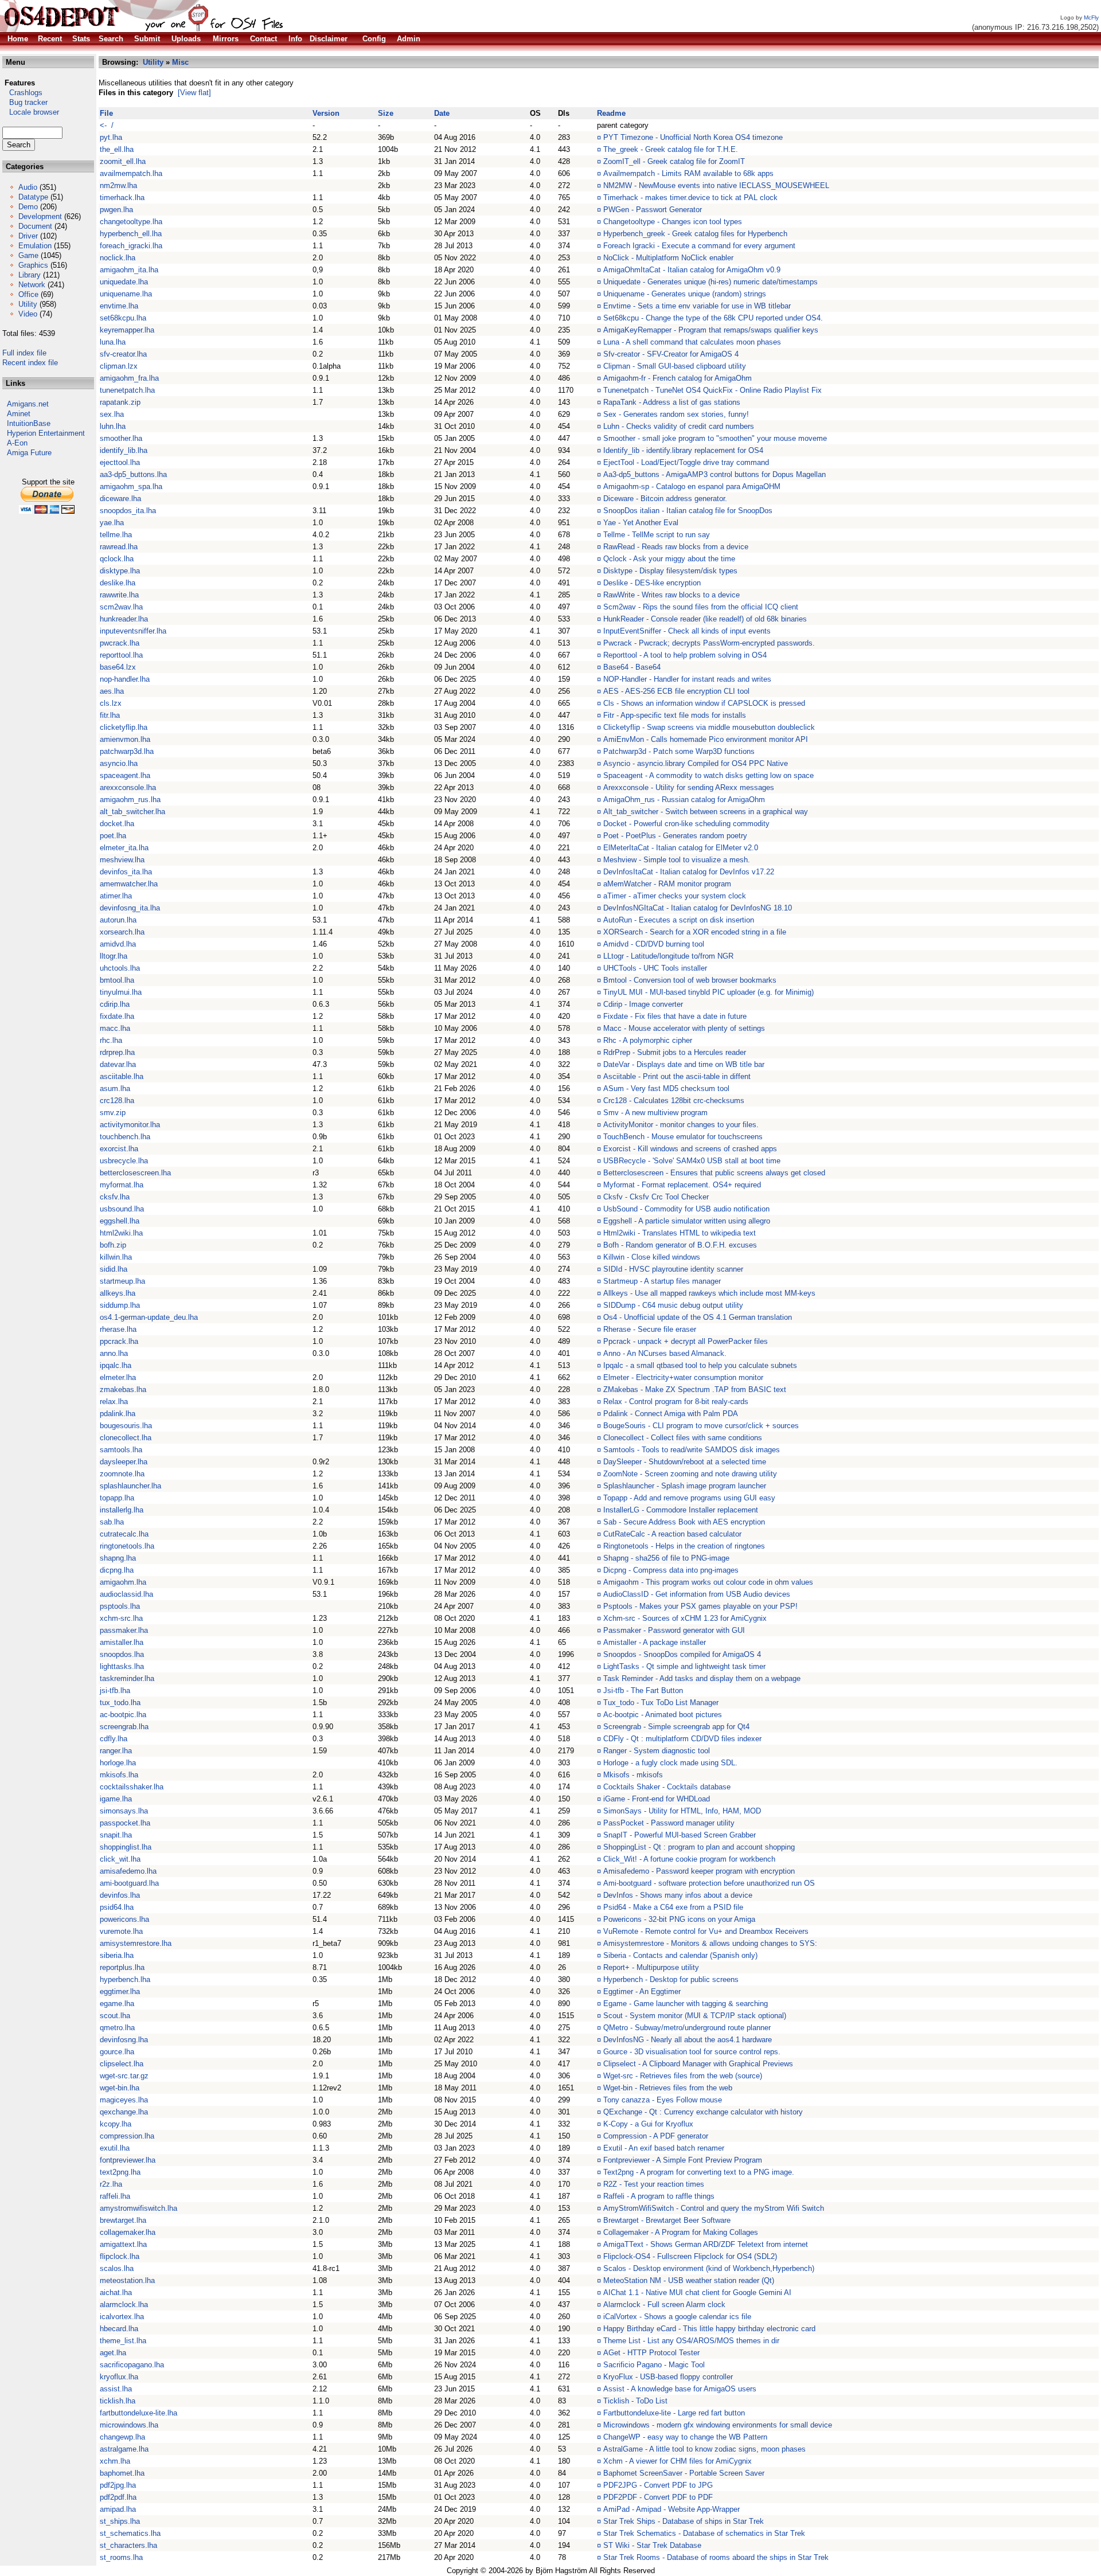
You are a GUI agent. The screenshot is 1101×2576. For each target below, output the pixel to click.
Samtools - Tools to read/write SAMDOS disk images (692, 1450)
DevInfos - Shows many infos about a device (678, 1895)
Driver (28, 236)
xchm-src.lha (121, 1618)
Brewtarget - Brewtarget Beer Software (667, 2220)
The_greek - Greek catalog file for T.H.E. (671, 149)
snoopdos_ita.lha (128, 511)
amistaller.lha (122, 1642)
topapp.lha (117, 1498)
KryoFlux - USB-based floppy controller (668, 2377)
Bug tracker (25, 102)
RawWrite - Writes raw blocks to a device (671, 595)
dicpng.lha (117, 1570)
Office (28, 294)
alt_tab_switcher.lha (132, 812)
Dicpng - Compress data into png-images (671, 1570)
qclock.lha (117, 559)
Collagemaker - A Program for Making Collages (681, 2232)
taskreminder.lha (127, 1678)
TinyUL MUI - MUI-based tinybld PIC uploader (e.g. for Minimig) (708, 992)
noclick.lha (118, 258)
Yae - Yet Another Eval (641, 523)
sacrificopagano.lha (132, 2365)
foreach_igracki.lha (131, 246)
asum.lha (115, 1088)
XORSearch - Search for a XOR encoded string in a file (695, 932)
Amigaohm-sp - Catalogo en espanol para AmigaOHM (692, 486)
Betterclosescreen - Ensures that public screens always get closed (714, 1173)
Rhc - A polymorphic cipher (648, 1040)
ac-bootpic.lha (123, 1715)
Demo (28, 207)
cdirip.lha (115, 1004)
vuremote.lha (121, 1931)
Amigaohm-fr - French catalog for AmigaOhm (678, 378)
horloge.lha (118, 1763)
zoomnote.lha (122, 1474)
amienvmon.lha (125, 739)
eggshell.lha (120, 1221)
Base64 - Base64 (632, 667)
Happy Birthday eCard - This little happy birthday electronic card (709, 2329)
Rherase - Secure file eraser (650, 1329)
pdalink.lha (118, 1414)
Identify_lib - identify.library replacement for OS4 (683, 450)
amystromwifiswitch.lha (138, 2208)
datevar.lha (118, 1064)
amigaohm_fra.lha (129, 378)
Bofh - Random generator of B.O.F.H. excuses (680, 1245)
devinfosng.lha (124, 2040)
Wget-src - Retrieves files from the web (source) (683, 2076)
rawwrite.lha (119, 595)
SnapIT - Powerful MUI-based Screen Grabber (680, 1835)
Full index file (24, 353)
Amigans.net (28, 404)
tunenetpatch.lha (127, 390)
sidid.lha (114, 1269)
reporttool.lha (121, 655)
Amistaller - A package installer (655, 1642)
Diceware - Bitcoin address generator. (665, 499)
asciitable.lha (122, 1076)
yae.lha (112, 523)
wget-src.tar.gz (124, 2076)
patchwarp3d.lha (127, 751)
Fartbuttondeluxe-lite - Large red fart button (674, 2413)
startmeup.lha (122, 1281)
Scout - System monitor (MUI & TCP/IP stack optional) (695, 2016)
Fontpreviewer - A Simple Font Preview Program (683, 2160)
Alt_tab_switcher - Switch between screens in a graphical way (706, 812)
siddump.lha (120, 1305)
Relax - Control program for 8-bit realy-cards (676, 1402)
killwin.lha (116, 1257)
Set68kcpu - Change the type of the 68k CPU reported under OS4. (713, 318)
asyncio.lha (119, 763)
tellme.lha (116, 535)
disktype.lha (120, 571)
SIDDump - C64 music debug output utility (673, 1305)
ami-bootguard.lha (129, 1883)
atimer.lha (116, 896)
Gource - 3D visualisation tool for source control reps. (692, 2052)
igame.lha (116, 1799)
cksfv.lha (115, 1197)
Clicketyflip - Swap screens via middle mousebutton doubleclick (709, 727)
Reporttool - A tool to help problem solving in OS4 (685, 655)
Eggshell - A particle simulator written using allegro (687, 1221)
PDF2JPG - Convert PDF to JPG (658, 2485)
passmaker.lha (124, 1630)
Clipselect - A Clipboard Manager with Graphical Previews (698, 2064)
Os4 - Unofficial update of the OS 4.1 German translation (698, 1317)
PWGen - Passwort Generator (653, 210)
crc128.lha (117, 1101)
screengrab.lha (124, 1727)
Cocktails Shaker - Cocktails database (667, 1787)
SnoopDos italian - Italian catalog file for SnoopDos (688, 511)
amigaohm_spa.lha (131, 486)
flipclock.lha (120, 2256)
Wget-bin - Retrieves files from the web (668, 2088)
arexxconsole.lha (128, 787)
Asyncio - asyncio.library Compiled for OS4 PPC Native (696, 763)
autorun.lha (118, 920)
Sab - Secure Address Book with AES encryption (684, 1522)
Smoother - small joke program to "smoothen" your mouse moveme (715, 438)
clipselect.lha (122, 2064)
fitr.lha (110, 715)
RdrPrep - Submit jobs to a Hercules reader (675, 1052)
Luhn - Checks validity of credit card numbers (679, 426)
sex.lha (112, 414)
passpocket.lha (125, 1823)
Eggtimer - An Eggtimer (642, 1991)
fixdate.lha (117, 1016)
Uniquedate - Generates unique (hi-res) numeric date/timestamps (710, 282)
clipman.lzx (119, 366)
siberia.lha (117, 1955)
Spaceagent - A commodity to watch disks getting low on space (708, 775)
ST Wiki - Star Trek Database (652, 2545)
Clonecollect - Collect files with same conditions (683, 1438)
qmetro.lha (117, 2028)
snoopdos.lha (122, 1654)
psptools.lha (120, 1606)
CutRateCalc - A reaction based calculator (672, 1534)
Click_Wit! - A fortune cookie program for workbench (689, 1859)
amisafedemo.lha (128, 1871)
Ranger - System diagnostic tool (657, 1751)
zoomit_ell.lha (123, 161)
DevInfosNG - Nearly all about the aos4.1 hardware (688, 2040)
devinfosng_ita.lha (130, 908)
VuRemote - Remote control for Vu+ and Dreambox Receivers (706, 1931)
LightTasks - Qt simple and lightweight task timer (684, 1666)
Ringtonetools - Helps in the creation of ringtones (684, 1546)
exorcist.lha (119, 1149)
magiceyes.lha (124, 2100)
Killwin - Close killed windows (652, 1257)
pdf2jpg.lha (118, 2485)
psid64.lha (117, 1907)
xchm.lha (115, 2461)
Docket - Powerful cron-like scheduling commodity (686, 824)
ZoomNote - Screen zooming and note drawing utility (690, 1474)
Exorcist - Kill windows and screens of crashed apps (690, 1149)
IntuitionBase (29, 423)
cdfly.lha (114, 1739)
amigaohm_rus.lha (130, 800)
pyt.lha (111, 137)
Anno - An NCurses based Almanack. (665, 1353)
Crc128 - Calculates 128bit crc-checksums (674, 1101)
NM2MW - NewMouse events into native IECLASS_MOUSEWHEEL (716, 185)
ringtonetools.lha (127, 1546)
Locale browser (31, 112)
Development (40, 216)
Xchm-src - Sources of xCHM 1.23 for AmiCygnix (685, 1618)
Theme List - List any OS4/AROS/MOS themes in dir (691, 2341)
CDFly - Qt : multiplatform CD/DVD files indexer (682, 1739)
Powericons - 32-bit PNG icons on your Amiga (679, 1919)
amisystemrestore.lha (136, 1943)
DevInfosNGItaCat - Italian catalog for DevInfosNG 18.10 (698, 908)
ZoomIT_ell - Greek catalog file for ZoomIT (674, 161)
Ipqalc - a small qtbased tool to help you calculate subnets (700, 1365)
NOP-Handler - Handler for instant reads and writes (687, 679)
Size (386, 113)
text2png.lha (120, 2172)
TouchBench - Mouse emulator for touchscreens (683, 1137)
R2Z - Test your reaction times (654, 2184)
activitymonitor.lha (130, 1125)
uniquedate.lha (124, 282)
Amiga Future (29, 453)
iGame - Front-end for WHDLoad (657, 1799)
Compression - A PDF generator (656, 2136)
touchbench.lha (125, 1137)
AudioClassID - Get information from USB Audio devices (697, 1594)
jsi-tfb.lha (115, 1690)
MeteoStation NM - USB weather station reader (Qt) (689, 2280)
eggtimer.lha (120, 1991)
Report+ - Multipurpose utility (651, 1967)
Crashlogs (22, 93)
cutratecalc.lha (124, 1534)
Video (28, 314)
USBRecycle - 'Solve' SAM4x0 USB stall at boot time (692, 1161)
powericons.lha (124, 1919)
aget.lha (113, 2353)
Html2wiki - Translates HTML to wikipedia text (680, 1233)
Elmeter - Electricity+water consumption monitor (683, 1377)
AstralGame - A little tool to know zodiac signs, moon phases (704, 2449)
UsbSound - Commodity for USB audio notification (686, 1209)
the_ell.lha (117, 149)
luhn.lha (113, 426)
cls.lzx (111, 703)
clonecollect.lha (126, 1438)
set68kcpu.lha (123, 318)
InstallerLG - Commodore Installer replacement (681, 1510)
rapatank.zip (120, 402)
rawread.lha (119, 547)
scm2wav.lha (121, 607)
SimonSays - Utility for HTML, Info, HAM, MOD (682, 1811)
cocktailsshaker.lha (132, 1787)
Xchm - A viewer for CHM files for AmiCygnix (678, 2461)
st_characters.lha (128, 2545)
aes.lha (112, 691)
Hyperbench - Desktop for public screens (671, 1979)
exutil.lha (115, 2148)
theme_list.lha (123, 2341)
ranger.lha (116, 1751)
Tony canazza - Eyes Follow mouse (663, 2100)
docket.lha (117, 824)
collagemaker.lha (128, 2232)
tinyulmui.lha (121, 992)
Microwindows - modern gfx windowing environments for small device (718, 2425)
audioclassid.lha (126, 1594)
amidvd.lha (118, 944)
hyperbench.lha (125, 1979)
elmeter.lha (118, 1377)
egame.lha (117, 2004)
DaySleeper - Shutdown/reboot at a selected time (685, 1462)
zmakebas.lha (123, 1389)
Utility (28, 304)
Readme (611, 113)
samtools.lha (121, 1450)
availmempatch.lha (131, 173)
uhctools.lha (120, 968)
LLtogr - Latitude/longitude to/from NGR (668, 956)
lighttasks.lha (122, 1666)
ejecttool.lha (120, 462)
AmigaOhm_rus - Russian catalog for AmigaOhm (684, 800)
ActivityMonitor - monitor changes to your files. (681, 1125)
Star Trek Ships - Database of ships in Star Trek (684, 2521)
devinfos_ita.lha (126, 872)
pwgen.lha (116, 210)
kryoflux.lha (119, 2377)
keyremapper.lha (127, 330)
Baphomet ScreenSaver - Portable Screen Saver (684, 2473)
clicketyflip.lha (124, 727)
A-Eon (17, 443)
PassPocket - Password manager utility (669, 1823)
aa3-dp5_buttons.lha (133, 474)
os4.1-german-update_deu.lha (149, 1317)
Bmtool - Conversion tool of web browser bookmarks (690, 980)
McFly (1091, 17)
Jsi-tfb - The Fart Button (643, 1690)
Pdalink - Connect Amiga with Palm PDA (671, 1414)
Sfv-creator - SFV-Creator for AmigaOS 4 (671, 354)
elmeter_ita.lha (124, 848)
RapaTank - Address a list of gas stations (672, 402)
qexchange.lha (124, 2112)
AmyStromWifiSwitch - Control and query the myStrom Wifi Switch (714, 2208)
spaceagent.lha (125, 775)
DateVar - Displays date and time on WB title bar (684, 1064)
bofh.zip (113, 1245)
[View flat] (194, 93)
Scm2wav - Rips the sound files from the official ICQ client (701, 607)
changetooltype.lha (131, 222)
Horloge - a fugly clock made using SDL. (670, 1763)
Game (28, 255)
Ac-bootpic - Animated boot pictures (663, 1715)
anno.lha (114, 1353)
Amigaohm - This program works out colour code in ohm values (708, 1582)
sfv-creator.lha (123, 354)
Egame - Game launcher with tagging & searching (686, 2004)
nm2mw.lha (118, 185)
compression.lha (127, 2136)
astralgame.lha (124, 2449)
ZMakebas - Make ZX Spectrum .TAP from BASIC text (695, 1389)
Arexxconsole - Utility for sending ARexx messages (689, 787)
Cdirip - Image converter (643, 1004)
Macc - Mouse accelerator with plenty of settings (684, 1028)
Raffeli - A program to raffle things (659, 2196)
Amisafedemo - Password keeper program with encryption (699, 1871)
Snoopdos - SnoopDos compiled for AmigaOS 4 (682, 1654)
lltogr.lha (114, 956)
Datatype (33, 197)
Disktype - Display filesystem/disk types (670, 571)
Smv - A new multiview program (655, 1113)
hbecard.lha (119, 2329)
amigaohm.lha (123, 1582)
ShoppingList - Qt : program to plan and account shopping (699, 1847)
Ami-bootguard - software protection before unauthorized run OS (709, 1883)
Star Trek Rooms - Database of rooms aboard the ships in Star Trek (716, 2557)
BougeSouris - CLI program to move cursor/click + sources (701, 1426)
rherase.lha (118, 1329)
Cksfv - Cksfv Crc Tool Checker (656, 1197)
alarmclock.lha (124, 2305)
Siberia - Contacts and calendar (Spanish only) (680, 1955)
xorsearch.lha (122, 932)
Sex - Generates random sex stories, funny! (676, 414)
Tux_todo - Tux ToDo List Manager (661, 1703)
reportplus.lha (122, 1967)
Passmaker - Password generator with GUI (674, 1630)
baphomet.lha (122, 2473)
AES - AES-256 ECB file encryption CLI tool (676, 691)
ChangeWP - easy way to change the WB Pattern (685, 2437)
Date (442, 113)
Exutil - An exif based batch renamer (664, 2148)
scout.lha (115, 2016)
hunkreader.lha (124, 619)
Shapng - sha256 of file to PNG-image (666, 1558)
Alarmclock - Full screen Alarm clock (664, 2305)
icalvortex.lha (122, 2317)
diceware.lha (120, 499)
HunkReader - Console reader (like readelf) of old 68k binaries (705, 619)
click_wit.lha (120, 1859)
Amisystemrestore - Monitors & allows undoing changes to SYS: (710, 1943)
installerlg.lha (122, 1510)
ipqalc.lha (116, 1365)
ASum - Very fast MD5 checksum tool (666, 1088)
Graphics (33, 265)
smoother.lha (121, 438)
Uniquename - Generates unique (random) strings (685, 294)
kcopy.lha (116, 2124)
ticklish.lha (118, 2401)
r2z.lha (111, 2184)
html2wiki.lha (121, 1233)
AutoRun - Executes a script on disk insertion (679, 920)
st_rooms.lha (121, 2557)
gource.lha (117, 2052)
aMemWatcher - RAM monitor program (667, 884)
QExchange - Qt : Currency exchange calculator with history (703, 2112)
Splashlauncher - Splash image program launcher (685, 1486)
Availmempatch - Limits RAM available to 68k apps (688, 173)
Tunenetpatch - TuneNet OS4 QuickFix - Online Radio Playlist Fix (712, 390)
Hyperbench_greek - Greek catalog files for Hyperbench (695, 234)
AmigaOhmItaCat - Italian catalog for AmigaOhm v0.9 (692, 270)
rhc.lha (111, 1040)
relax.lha (114, 1402)
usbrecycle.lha (124, 1161)
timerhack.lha (122, 198)
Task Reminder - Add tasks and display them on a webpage (702, 1678)
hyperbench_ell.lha (131, 234)
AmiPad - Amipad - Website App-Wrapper (671, 2509)
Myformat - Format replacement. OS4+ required (682, 1185)
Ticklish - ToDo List (635, 2401)
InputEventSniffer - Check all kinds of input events (687, 631)
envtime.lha (119, 306)
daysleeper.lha (124, 1462)
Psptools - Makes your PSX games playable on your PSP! (700, 1606)
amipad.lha (118, 2509)
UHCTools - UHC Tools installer (655, 968)
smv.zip (113, 1113)
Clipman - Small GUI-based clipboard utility (675, 366)
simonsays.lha (124, 1811)
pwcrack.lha (120, 643)
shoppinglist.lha (126, 1847)
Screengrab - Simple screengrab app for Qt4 (676, 1727)
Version (326, 113)
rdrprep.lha (117, 1052)
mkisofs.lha (119, 1775)
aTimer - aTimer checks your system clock (675, 896)
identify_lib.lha (124, 450)
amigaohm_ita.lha (129, 270)
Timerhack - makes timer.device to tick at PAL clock (690, 198)
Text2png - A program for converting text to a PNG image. (699, 2172)
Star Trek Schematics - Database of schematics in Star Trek (704, 2533)
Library (30, 275)
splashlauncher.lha (130, 1486)
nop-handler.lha (125, 679)
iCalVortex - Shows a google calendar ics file (677, 2317)
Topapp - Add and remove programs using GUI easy (689, 1498)
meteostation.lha (127, 2280)
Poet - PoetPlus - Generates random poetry (675, 836)
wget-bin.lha (120, 2088)
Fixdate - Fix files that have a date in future (675, 1016)
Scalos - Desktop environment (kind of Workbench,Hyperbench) (709, 2268)
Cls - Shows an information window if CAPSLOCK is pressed (704, 703)
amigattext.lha (123, 2244)
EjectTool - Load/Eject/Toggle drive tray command (686, 462)
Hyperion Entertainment (46, 433)
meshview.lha (122, 860)
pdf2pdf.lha (118, 2497)
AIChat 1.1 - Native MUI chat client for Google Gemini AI (697, 2292)
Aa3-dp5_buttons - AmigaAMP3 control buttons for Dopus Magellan (715, 474)
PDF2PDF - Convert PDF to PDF (658, 2497)
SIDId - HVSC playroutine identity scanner (673, 1269)
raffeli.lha (115, 2196)
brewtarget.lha (123, 2220)
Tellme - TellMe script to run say (657, 535)
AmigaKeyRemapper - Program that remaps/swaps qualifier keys (711, 330)
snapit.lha (116, 1835)
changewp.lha (122, 2437)
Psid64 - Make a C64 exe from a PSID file (673, 1907)
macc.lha (115, 1028)
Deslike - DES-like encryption (652, 583)
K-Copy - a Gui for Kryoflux (648, 2124)
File (106, 113)
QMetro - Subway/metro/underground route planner (687, 2028)
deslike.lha (118, 583)
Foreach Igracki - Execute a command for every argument (699, 246)
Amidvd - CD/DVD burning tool (654, 944)
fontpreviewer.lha (128, 2160)
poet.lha (113, 836)
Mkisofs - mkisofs (633, 1775)
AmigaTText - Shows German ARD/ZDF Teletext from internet (706, 2244)
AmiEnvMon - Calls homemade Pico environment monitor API (706, 739)
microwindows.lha (129, 2425)
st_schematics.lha (130, 2533)
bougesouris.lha (126, 1426)
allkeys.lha (118, 1293)
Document (35, 226)
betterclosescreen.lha (135, 1173)
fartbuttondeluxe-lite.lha (138, 2413)
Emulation (35, 246)
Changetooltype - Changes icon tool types (673, 222)
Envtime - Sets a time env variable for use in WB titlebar (697, 306)
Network (32, 285)
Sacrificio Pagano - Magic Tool (654, 2365)
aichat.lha (116, 2292)
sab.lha (112, 1522)
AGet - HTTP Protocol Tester (651, 2353)
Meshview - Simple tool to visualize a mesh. (677, 860)
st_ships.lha (120, 2521)
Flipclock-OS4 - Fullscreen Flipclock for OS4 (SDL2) (690, 2256)
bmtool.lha (117, 980)
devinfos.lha (120, 1895)
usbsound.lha (122, 1209)
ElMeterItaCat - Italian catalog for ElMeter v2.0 (681, 848)
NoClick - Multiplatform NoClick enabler (668, 258)
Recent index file (30, 363)
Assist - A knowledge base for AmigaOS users (680, 2389)
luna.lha (113, 342)
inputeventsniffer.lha (133, 631)
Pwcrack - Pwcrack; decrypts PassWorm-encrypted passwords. (709, 643)
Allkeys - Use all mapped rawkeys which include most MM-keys (709, 1293)
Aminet (19, 414)
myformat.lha (122, 1185)
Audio (28, 187)
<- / (107, 125)
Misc (180, 62)
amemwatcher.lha (129, 884)
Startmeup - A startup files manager (662, 1281)
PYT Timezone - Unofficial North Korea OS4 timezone (693, 137)
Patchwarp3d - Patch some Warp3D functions (679, 751)
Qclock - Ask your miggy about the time (669, 559)
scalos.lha (117, 2268)
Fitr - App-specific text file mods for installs (675, 715)
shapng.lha (118, 1558)
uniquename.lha (126, 294)
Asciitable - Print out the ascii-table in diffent (677, 1076)
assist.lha (116, 2389)
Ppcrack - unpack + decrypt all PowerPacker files (686, 1341)
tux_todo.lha (120, 1703)
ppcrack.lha (119, 1341)
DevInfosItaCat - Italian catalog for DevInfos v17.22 (689, 872)
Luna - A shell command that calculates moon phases (692, 342)
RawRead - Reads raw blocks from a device (676, 547)
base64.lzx (118, 667)
